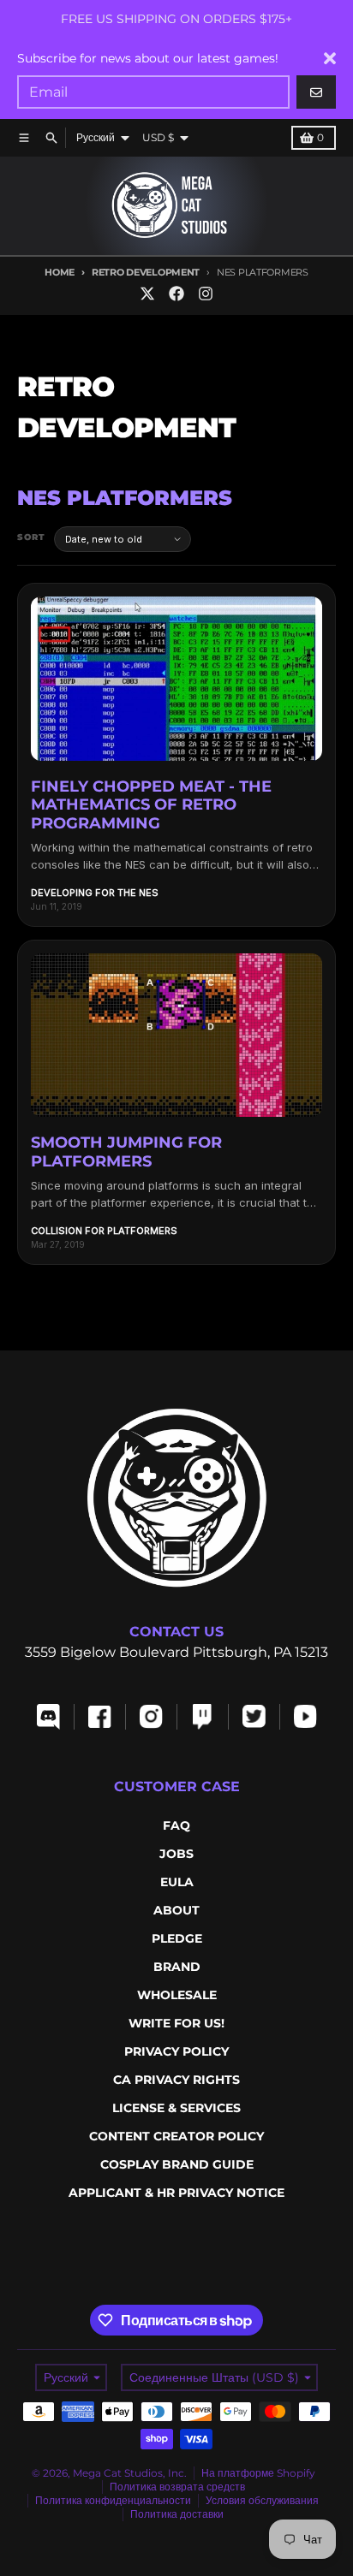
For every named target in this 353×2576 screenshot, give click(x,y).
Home (60, 272)
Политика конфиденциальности (113, 2500)
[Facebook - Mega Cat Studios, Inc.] (176, 294)
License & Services (176, 2108)
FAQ (176, 1825)
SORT (31, 537)
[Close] (330, 58)
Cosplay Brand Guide (177, 2164)
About (176, 1910)
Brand (177, 1967)
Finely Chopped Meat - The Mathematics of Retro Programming (151, 805)
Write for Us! (176, 2023)
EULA (177, 1882)
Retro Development (146, 272)
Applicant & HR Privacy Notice (176, 2193)
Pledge (177, 1938)
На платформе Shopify (258, 2473)
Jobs (176, 1854)
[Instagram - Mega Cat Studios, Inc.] (206, 294)
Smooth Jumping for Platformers (126, 1152)
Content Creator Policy (176, 2136)
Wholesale (177, 1995)
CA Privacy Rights (176, 2080)
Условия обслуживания (262, 2500)
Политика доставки (177, 2514)
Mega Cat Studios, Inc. (130, 2473)
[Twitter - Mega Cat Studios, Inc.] (147, 294)
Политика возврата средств (177, 2487)
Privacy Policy (176, 2051)
